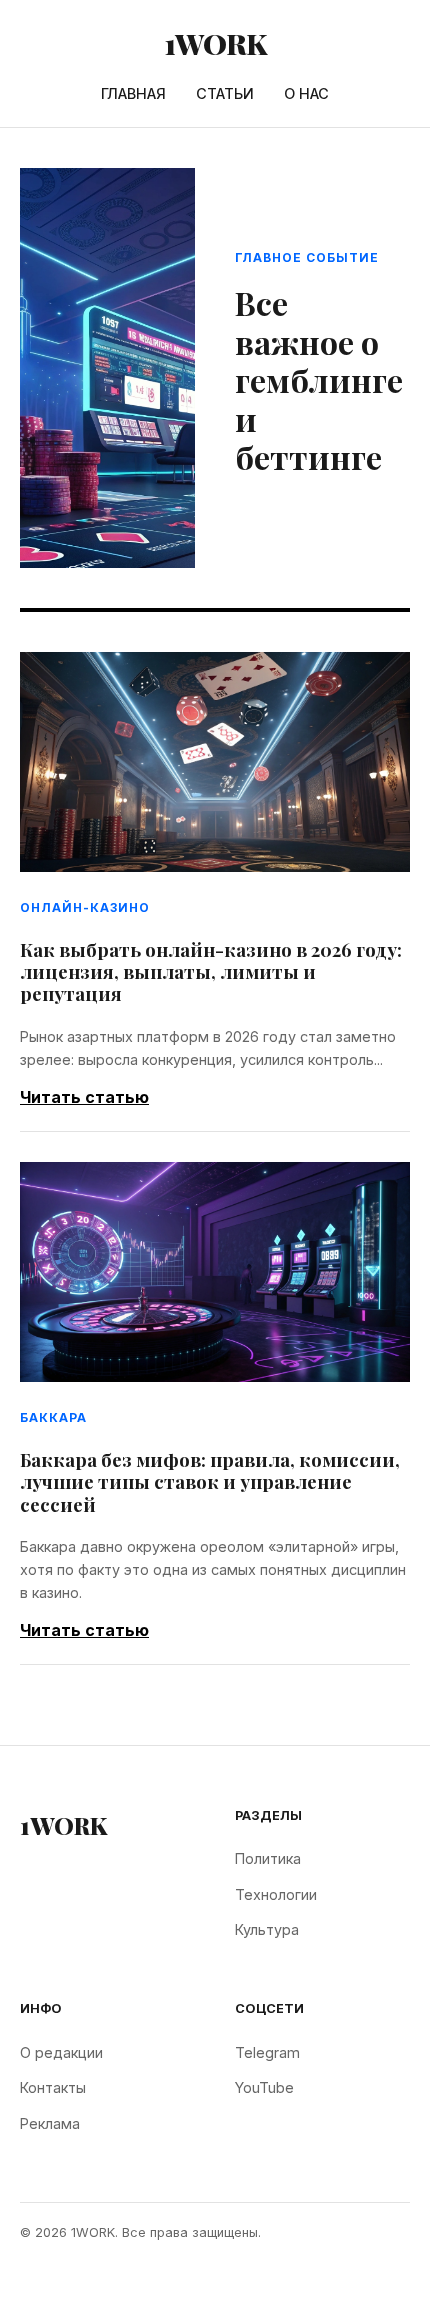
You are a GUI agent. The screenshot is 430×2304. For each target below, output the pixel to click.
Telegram (267, 2052)
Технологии (276, 1894)
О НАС (306, 93)
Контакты (53, 2087)
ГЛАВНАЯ (133, 93)
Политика (268, 1858)
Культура (267, 1929)
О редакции (61, 2052)
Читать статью (84, 1097)
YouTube (264, 2087)
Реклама (50, 2123)
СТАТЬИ (225, 93)
